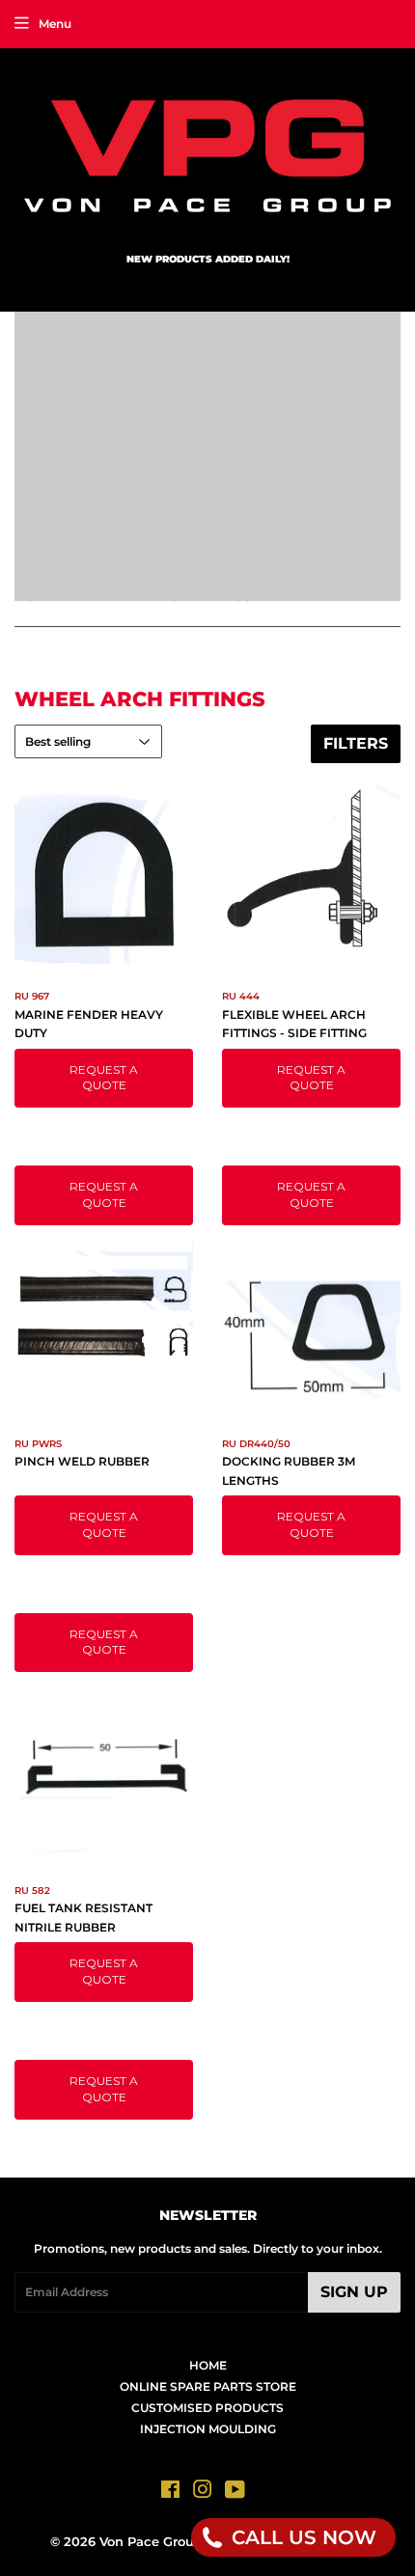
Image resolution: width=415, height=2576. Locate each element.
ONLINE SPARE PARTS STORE (208, 2386)
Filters (356, 743)
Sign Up (354, 2292)
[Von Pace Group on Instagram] (203, 2493)
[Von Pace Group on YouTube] (235, 2493)
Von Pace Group (151, 2541)
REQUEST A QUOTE (104, 1078)
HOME (208, 2365)
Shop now (328, 496)
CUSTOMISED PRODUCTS (207, 2408)
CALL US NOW (301, 2537)
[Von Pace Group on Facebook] (170, 2493)
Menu (55, 24)
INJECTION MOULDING (208, 2429)
